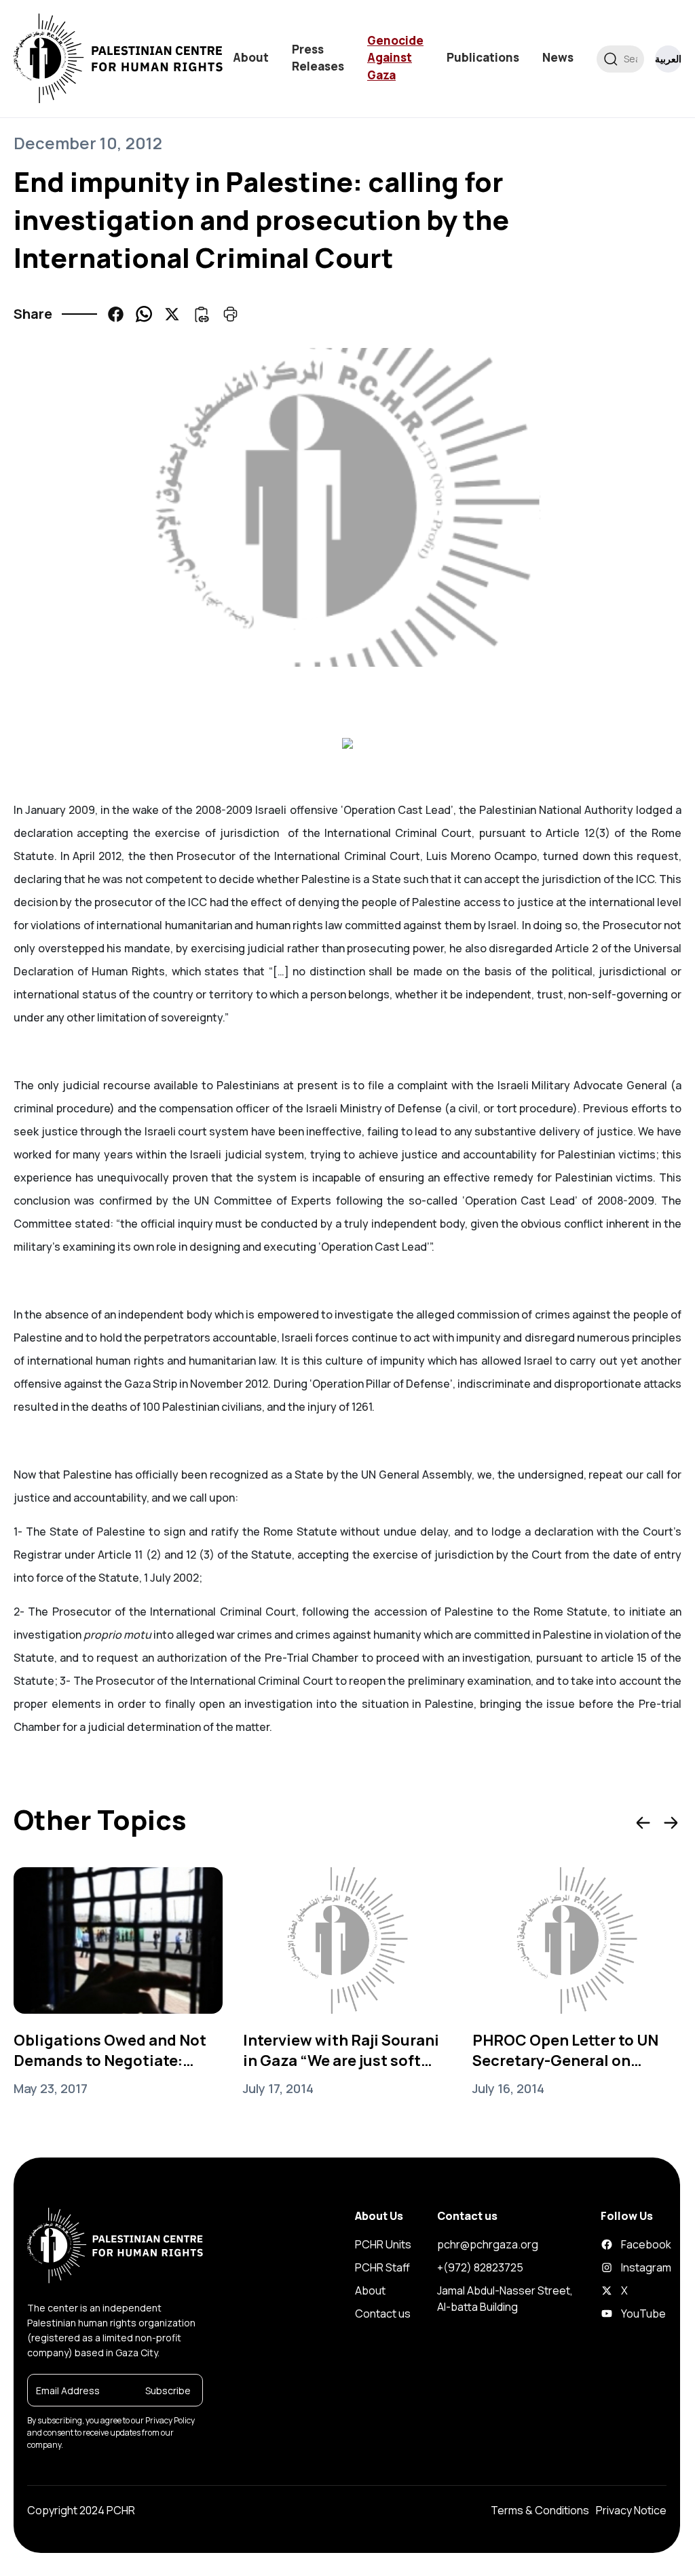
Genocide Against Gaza (395, 58)
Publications (483, 57)
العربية (668, 59)
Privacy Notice (631, 2510)
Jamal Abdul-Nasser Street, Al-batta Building (505, 2299)
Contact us (383, 2314)
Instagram (609, 2267)
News (558, 57)
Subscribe (168, 2390)
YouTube (609, 2314)
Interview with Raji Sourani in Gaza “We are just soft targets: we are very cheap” (342, 2050)
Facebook (609, 2244)
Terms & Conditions (540, 2510)
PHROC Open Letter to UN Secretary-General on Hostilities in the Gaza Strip (574, 2050)
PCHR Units (383, 2244)
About (251, 57)
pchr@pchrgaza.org (488, 2244)
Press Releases (318, 58)
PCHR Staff (382, 2267)
